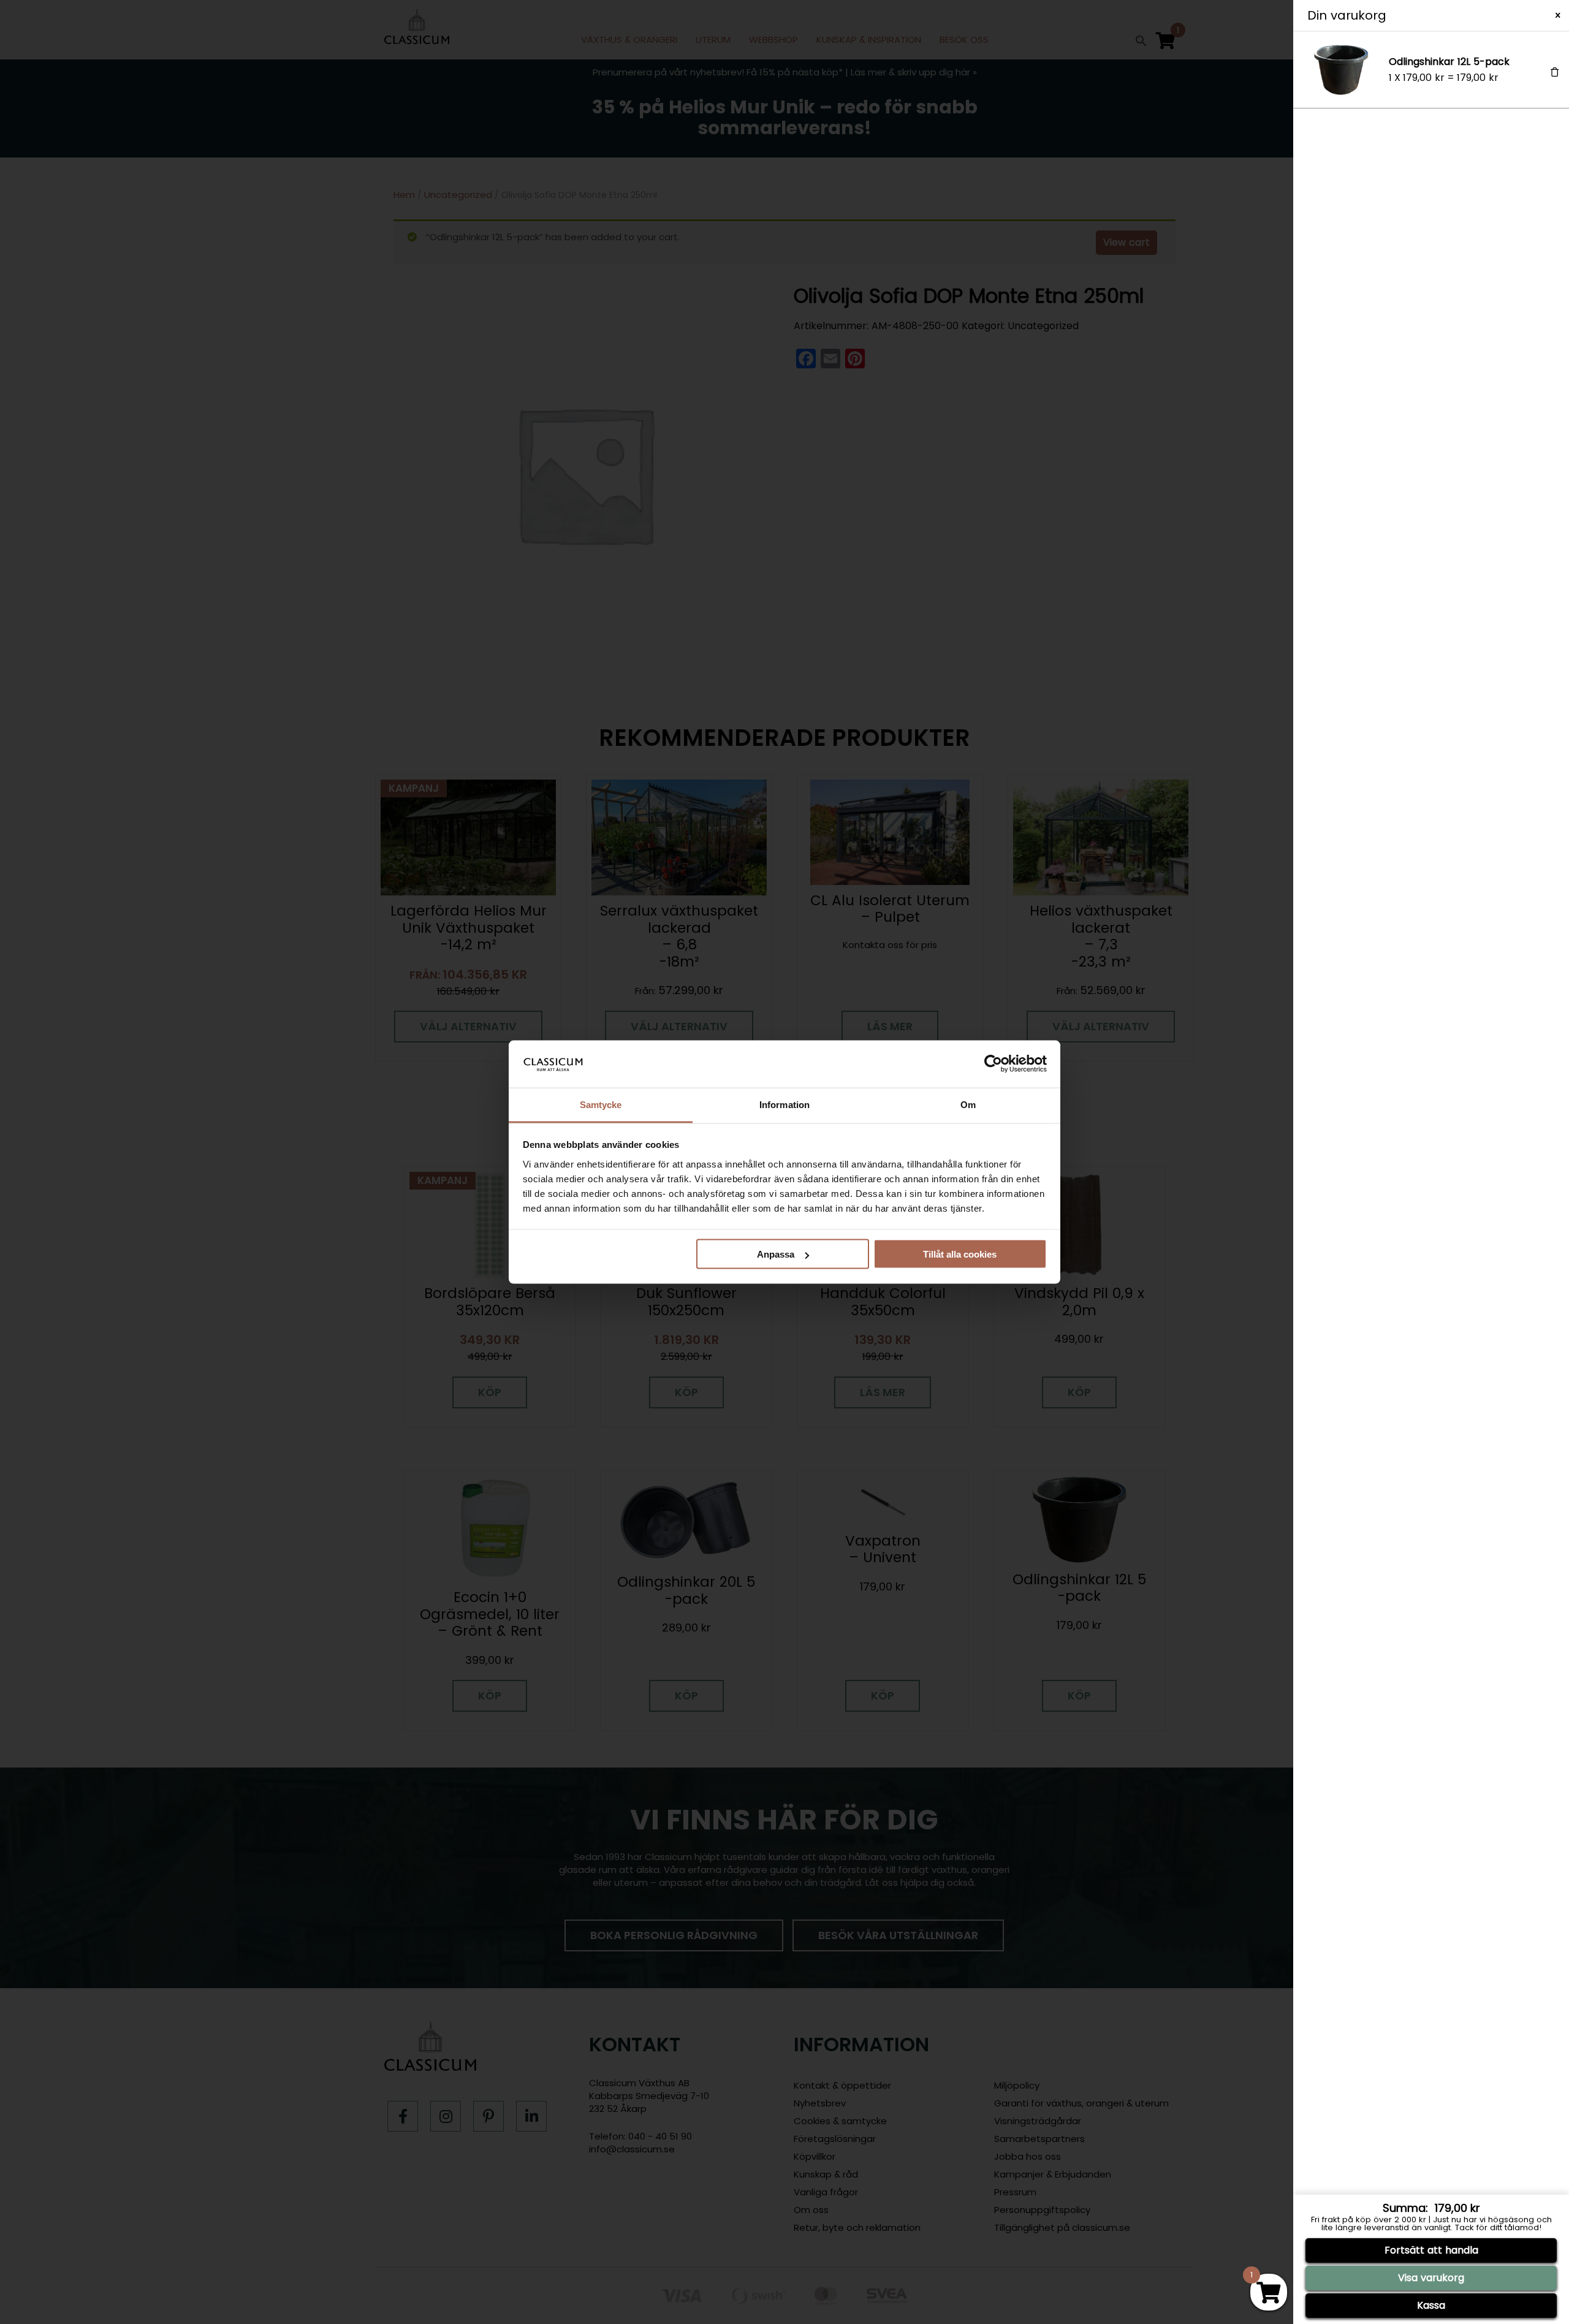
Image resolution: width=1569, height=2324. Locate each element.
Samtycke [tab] (601, 1104)
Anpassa (776, 1254)
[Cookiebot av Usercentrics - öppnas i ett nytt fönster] (993, 1064)
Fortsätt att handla (1431, 2250)
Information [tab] (784, 1104)
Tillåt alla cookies (960, 1254)
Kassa (1431, 2305)
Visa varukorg (1431, 2278)
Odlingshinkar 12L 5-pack (1449, 62)
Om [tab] (968, 1104)
